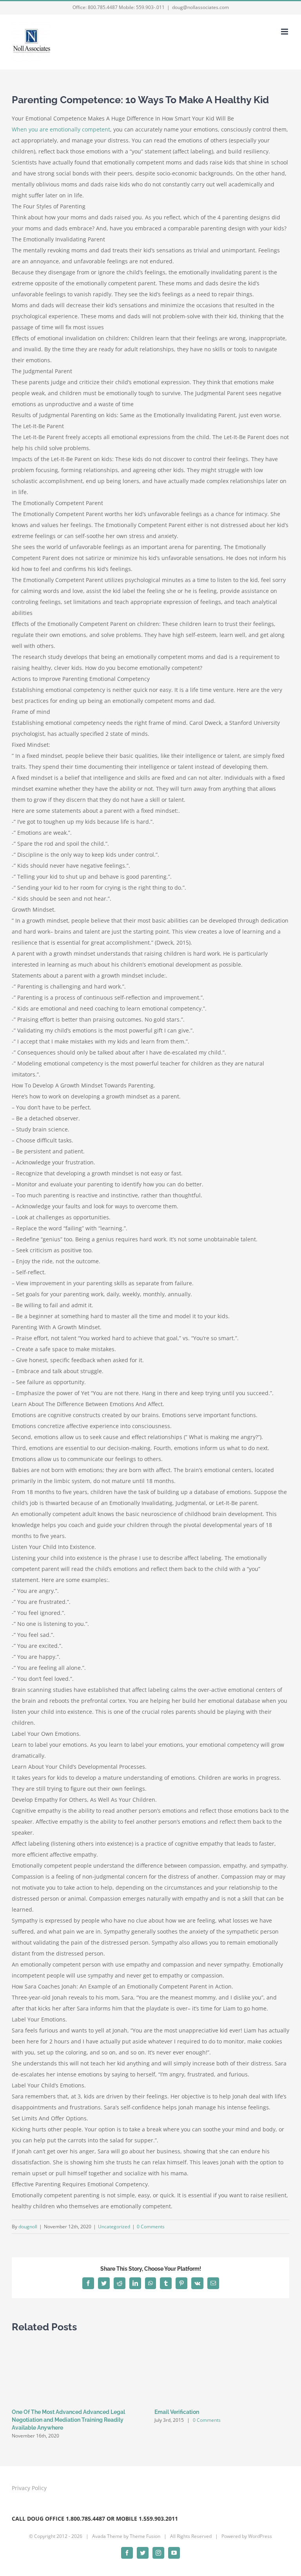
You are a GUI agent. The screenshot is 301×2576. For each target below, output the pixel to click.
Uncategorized (114, 2227)
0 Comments (151, 2227)
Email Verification (177, 2412)
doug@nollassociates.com (200, 7)
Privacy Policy (29, 2488)
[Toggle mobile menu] (285, 32)
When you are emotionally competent (61, 129)
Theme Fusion (145, 2536)
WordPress (260, 2536)
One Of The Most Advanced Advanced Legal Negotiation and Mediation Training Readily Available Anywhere (68, 2420)
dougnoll (28, 2227)
